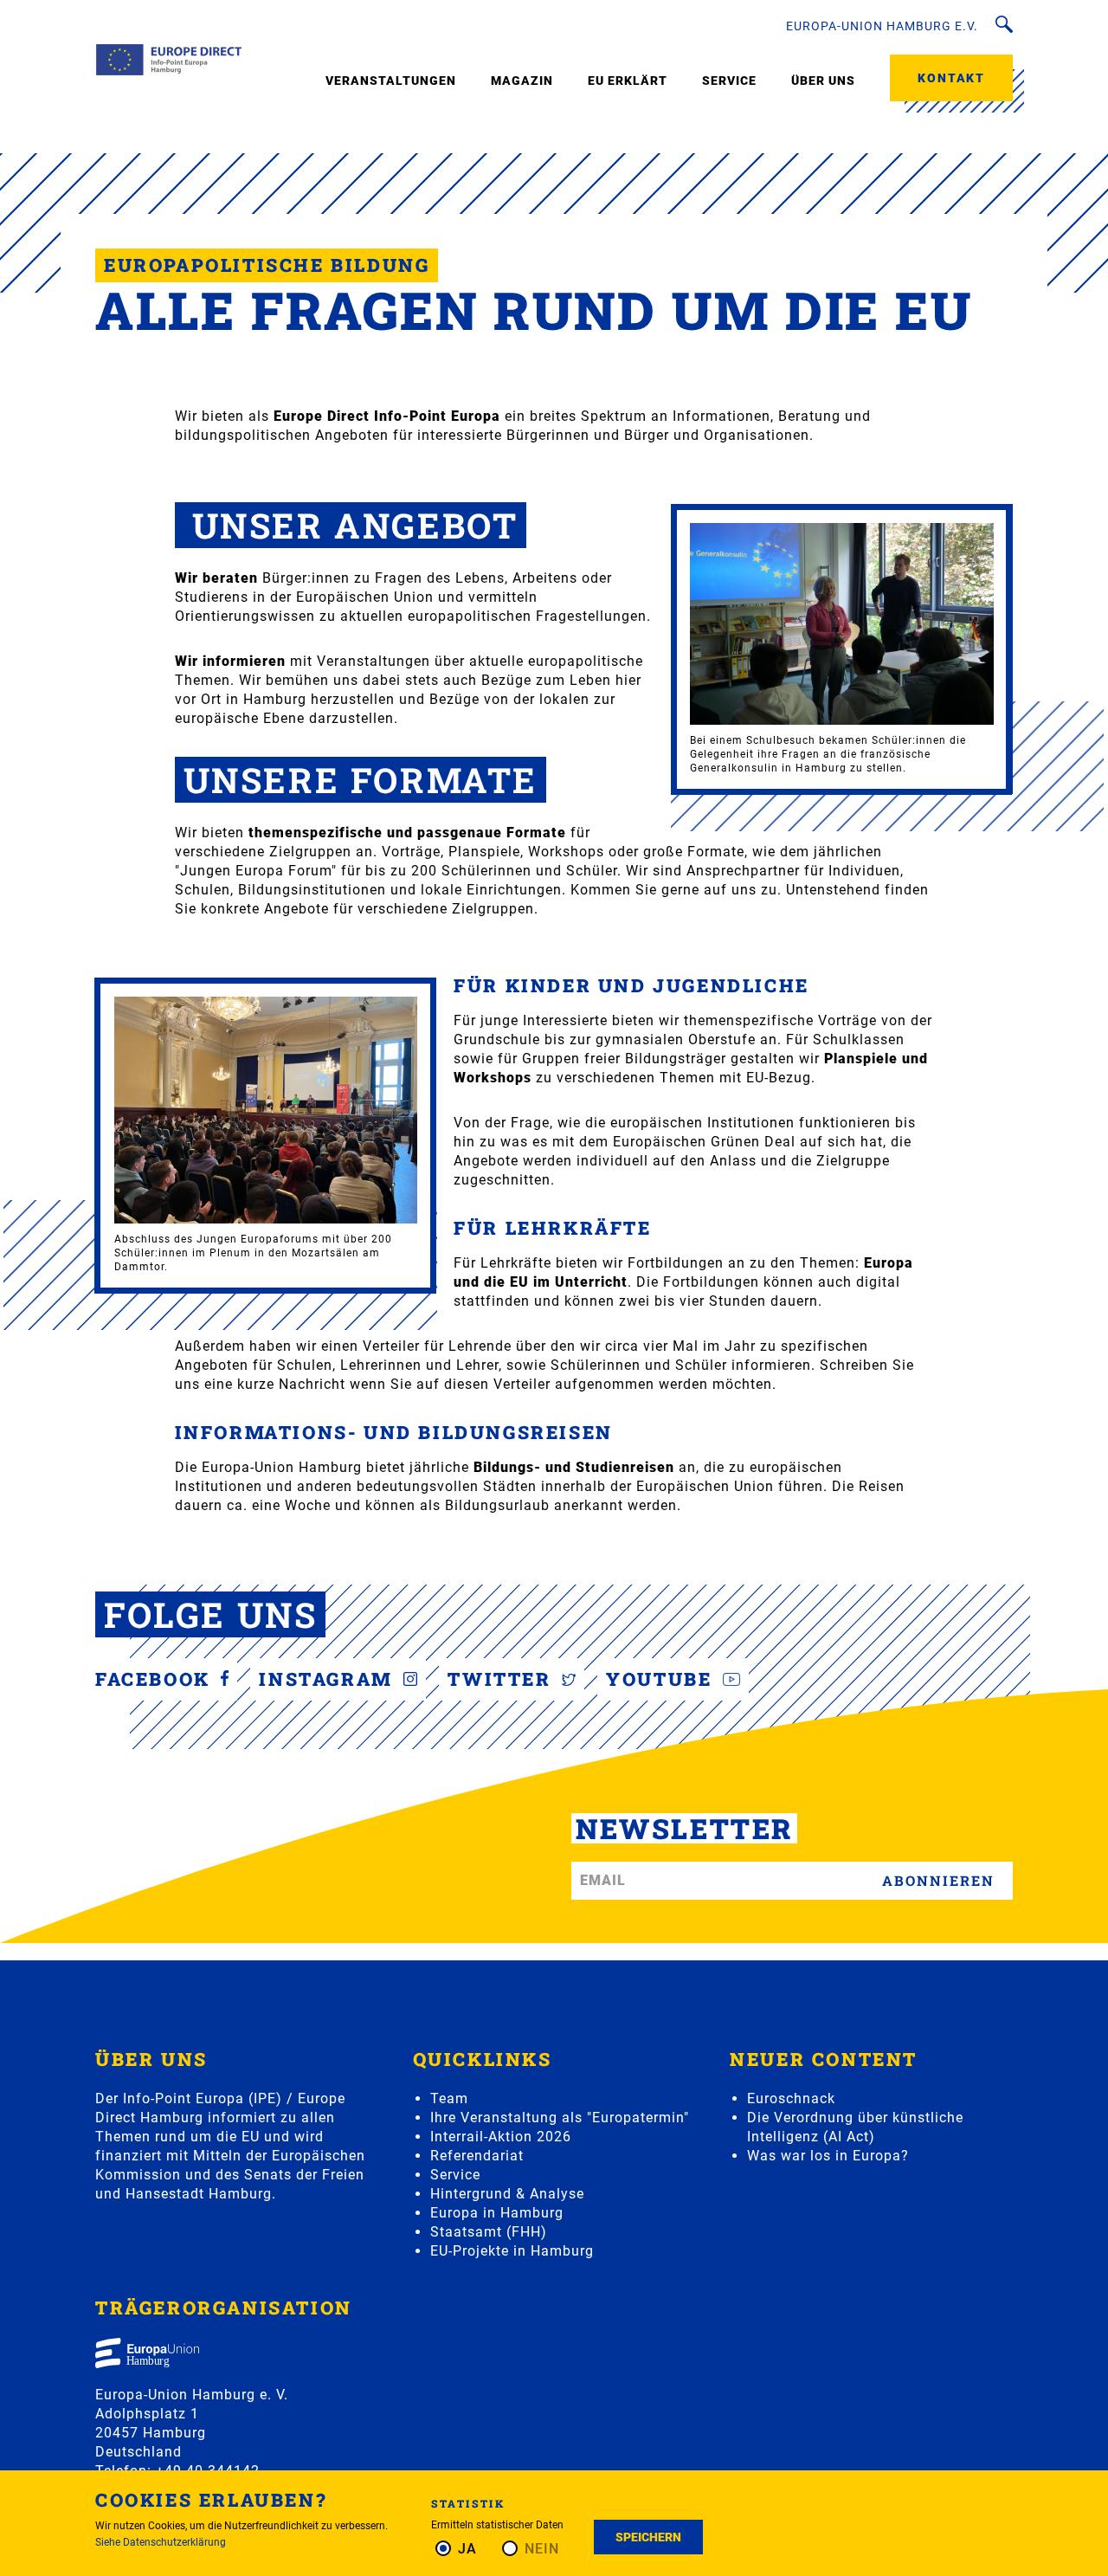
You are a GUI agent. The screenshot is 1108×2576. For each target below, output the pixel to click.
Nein (542, 2549)
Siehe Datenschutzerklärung (161, 2542)
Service (729, 81)
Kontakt (951, 78)
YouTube (662, 1679)
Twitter (502, 1679)
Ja (467, 2549)
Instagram (329, 1679)
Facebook (156, 1679)
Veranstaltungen (391, 81)
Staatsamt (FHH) (489, 2232)
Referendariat (477, 2156)
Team (449, 2098)
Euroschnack (791, 2098)
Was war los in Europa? (828, 2156)
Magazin (522, 81)
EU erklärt (628, 81)
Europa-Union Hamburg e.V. (882, 26)
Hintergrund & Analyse (507, 2194)
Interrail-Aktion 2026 (501, 2137)
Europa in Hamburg (497, 2213)
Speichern (648, 2537)
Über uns (823, 81)
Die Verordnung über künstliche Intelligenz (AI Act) (855, 2127)
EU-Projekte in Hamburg (512, 2251)
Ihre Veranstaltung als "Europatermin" (560, 2118)
